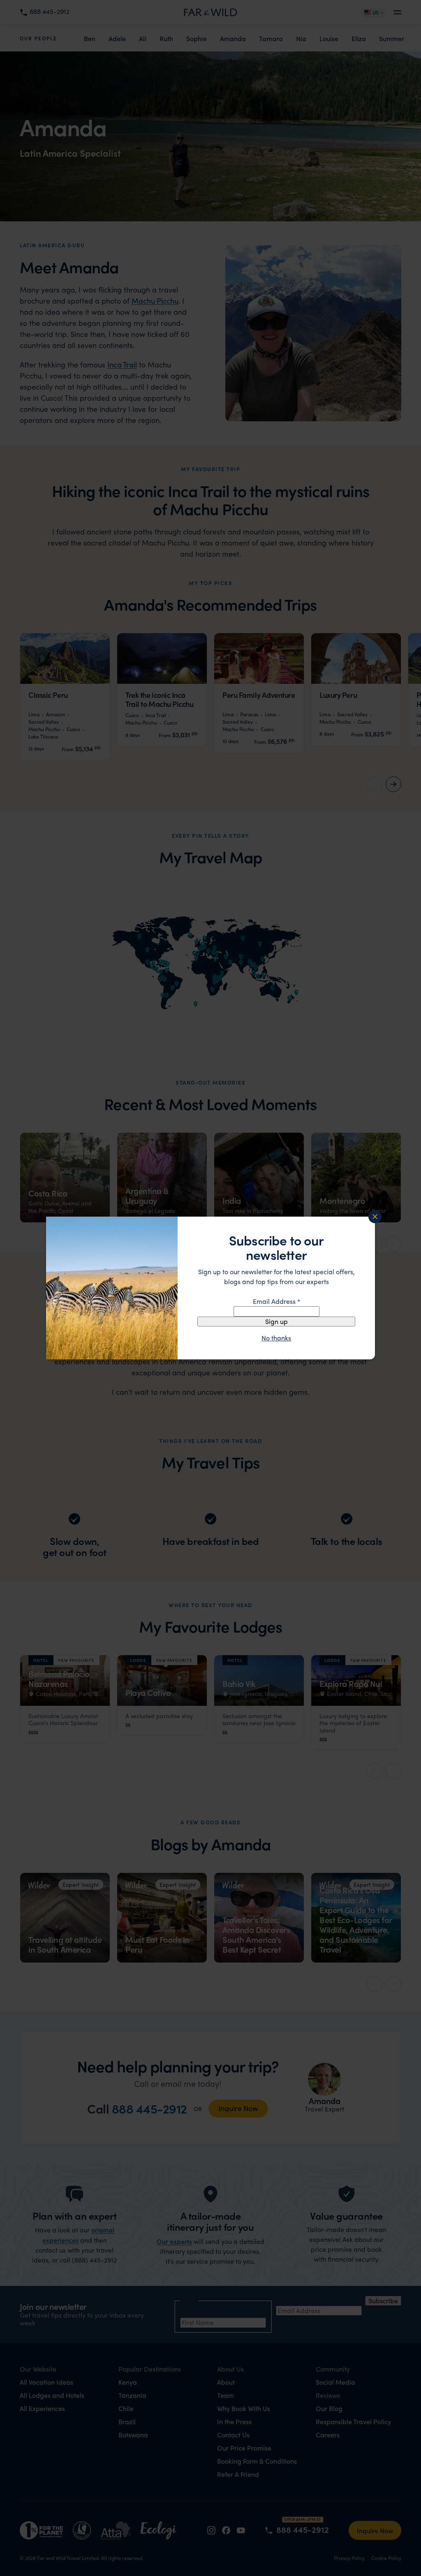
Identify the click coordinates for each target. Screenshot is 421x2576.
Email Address (276, 1301)
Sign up (276, 1321)
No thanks (276, 1338)
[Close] (375, 1217)
